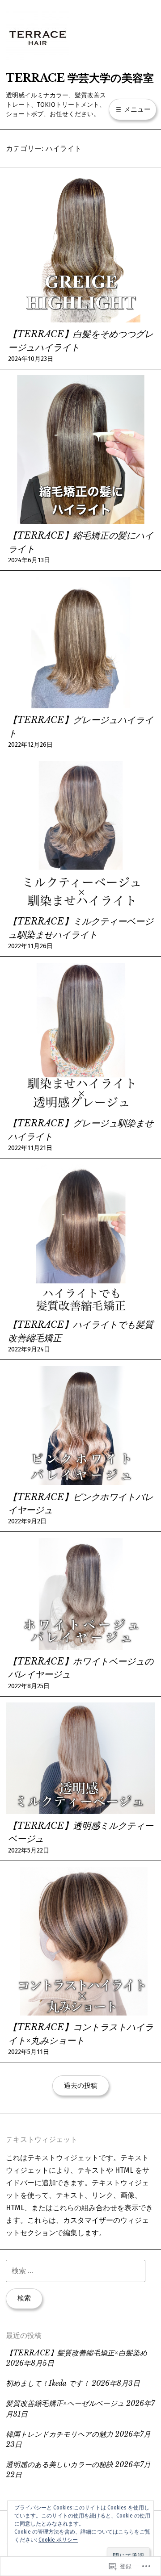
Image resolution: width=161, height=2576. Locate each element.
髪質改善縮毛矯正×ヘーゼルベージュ (65, 2403)
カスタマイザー (88, 2220)
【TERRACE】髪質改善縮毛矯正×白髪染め (76, 2353)
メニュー (136, 109)
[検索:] (76, 2271)
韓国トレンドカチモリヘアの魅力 (59, 2434)
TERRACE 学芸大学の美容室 (80, 78)
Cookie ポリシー (58, 2540)
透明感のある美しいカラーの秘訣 (59, 2465)
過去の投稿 (81, 2086)
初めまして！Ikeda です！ (48, 2383)
